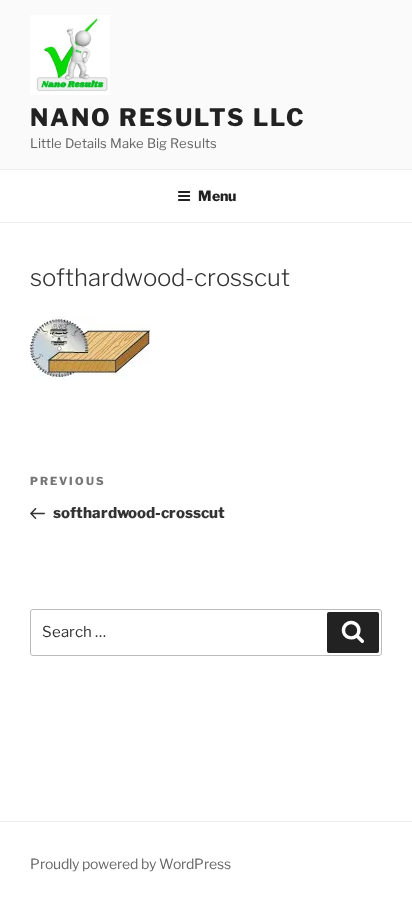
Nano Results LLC (168, 117)
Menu (217, 195)
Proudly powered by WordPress (130, 863)
